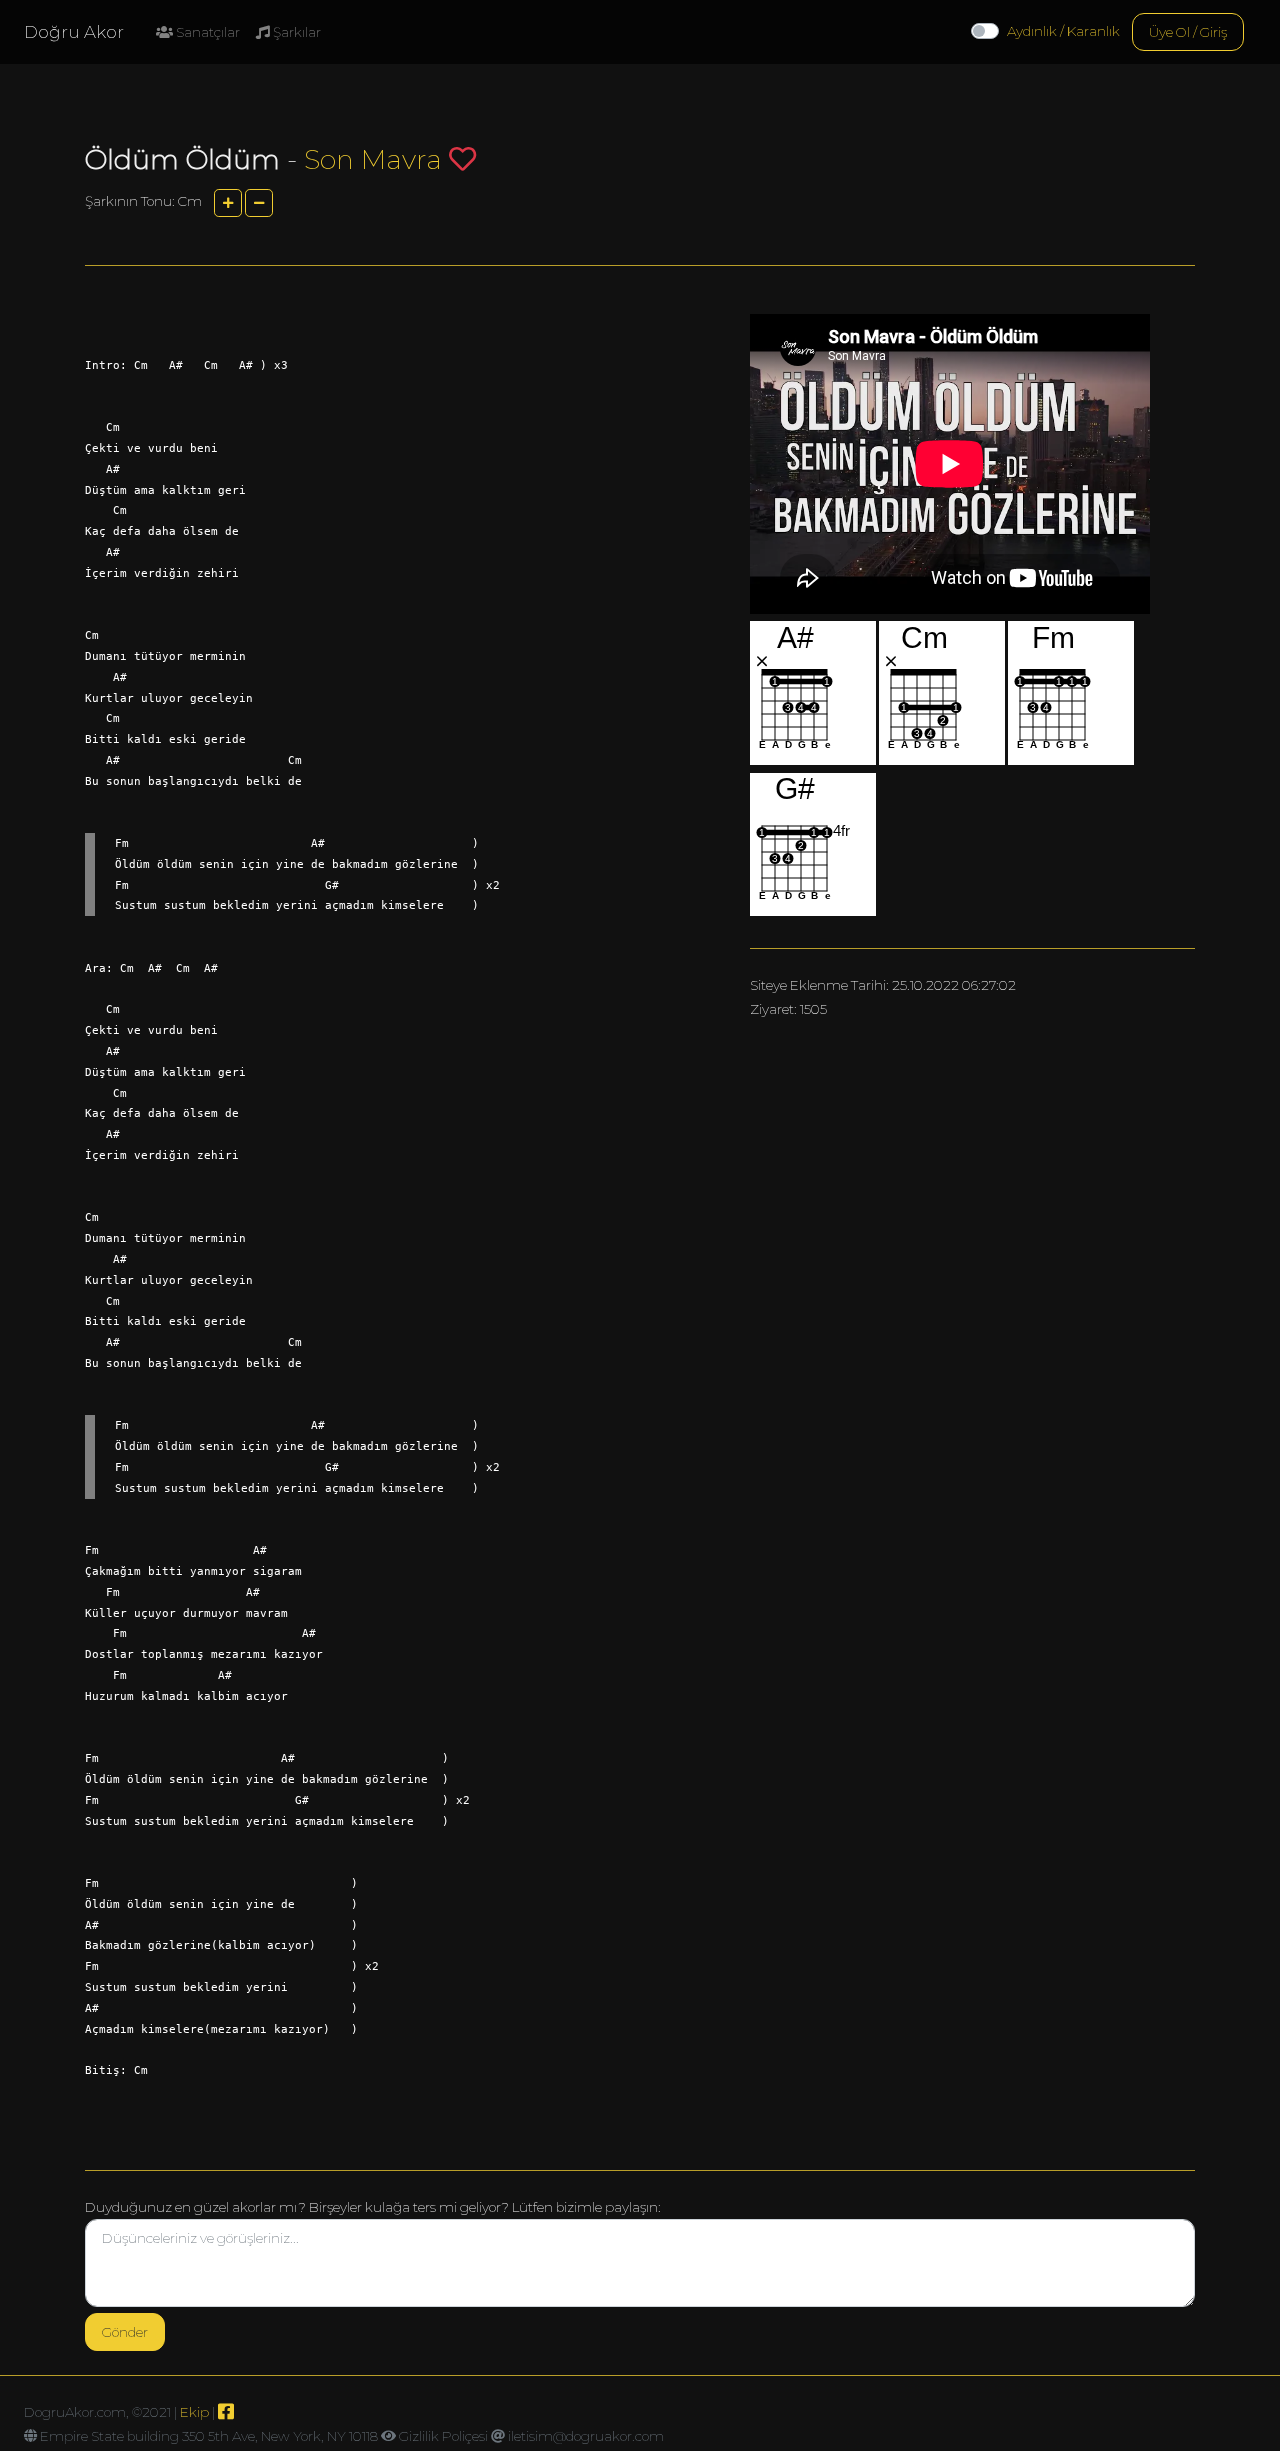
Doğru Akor (74, 32)
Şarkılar (295, 32)
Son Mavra (373, 159)
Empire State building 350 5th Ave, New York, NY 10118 (209, 2436)
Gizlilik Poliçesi (443, 2436)
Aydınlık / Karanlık (1063, 31)
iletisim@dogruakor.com (586, 2436)
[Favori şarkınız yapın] (462, 158)
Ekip (194, 2412)
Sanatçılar (206, 32)
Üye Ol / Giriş (1188, 32)
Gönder (125, 2332)
